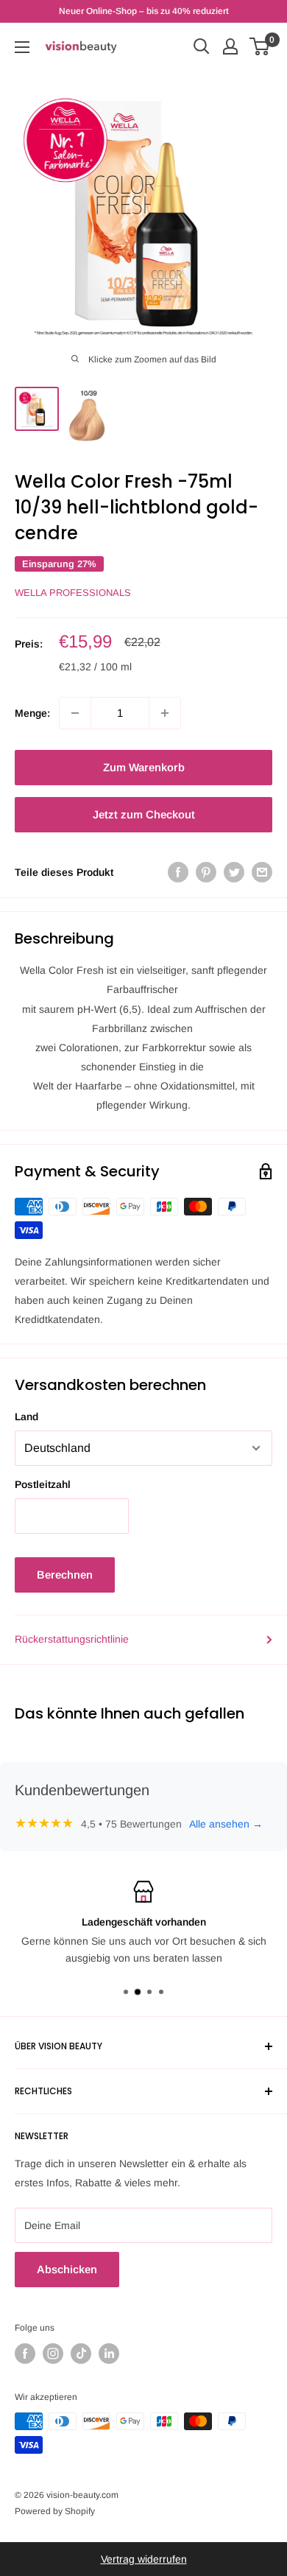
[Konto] (230, 46)
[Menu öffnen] (22, 47)
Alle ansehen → (226, 1824)
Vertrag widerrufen (144, 2559)
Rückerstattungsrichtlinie (72, 1639)
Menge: (32, 713)
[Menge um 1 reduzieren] (75, 713)
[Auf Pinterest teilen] (206, 872)
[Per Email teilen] (262, 872)
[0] (260, 46)
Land (26, 1417)
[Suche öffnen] (202, 46)
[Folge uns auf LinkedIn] (109, 2354)
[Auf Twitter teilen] (234, 872)
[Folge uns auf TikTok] (81, 2354)
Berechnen (65, 1575)
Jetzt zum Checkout (144, 814)
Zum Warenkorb (144, 767)
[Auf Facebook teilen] (178, 872)
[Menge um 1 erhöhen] (165, 713)
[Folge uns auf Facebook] (25, 2354)
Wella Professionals (73, 593)
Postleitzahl (43, 1484)
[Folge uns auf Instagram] (53, 2354)
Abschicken (67, 2269)
